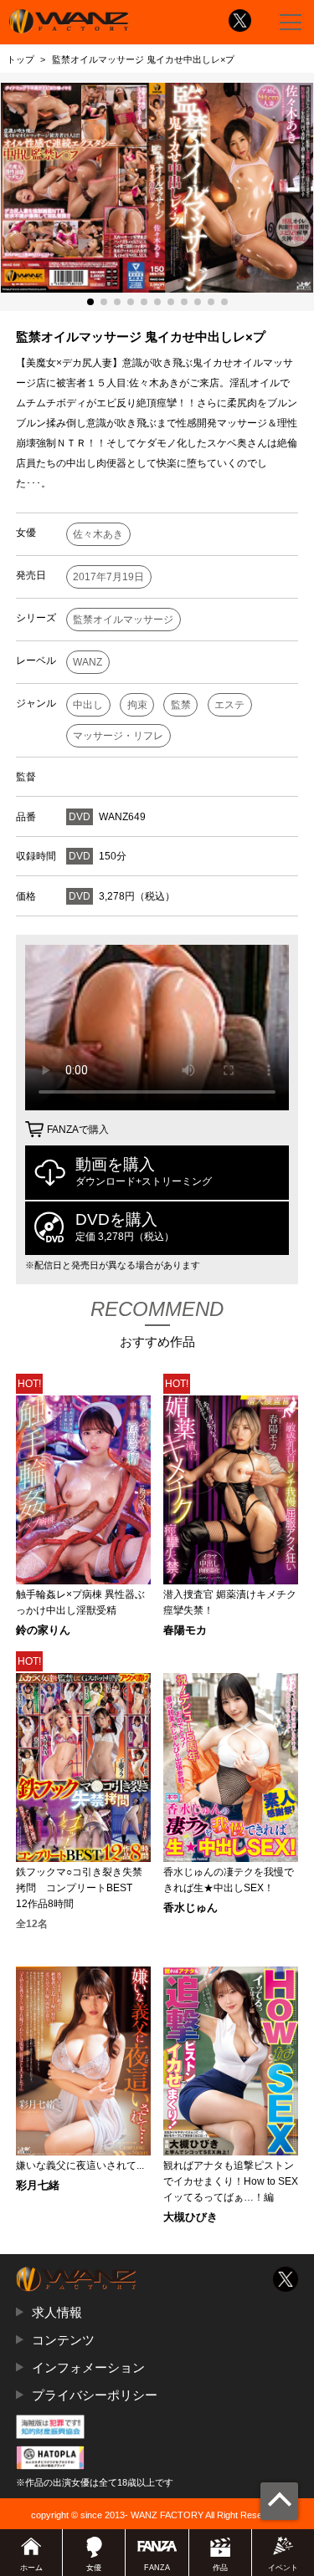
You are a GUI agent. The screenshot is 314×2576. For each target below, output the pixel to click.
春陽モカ (185, 1631)
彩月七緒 (38, 2186)
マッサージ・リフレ (118, 736)
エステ (229, 705)
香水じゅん (190, 1908)
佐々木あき (98, 534)
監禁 (181, 705)
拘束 (137, 705)
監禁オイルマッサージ (123, 620)
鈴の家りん (43, 1631)
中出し (88, 705)
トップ (21, 59)
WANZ (88, 662)
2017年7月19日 (108, 577)
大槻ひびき (190, 2218)
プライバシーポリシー (95, 2395)
